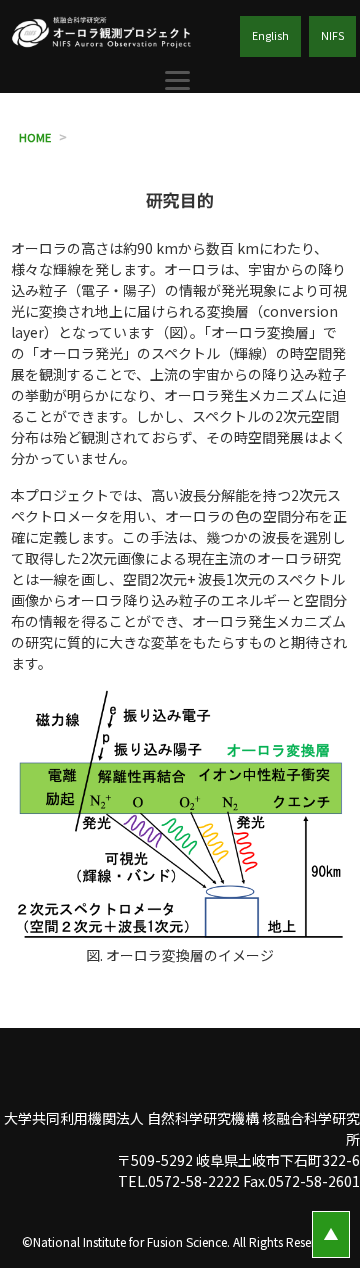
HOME (35, 137)
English (270, 35)
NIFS (332, 35)
